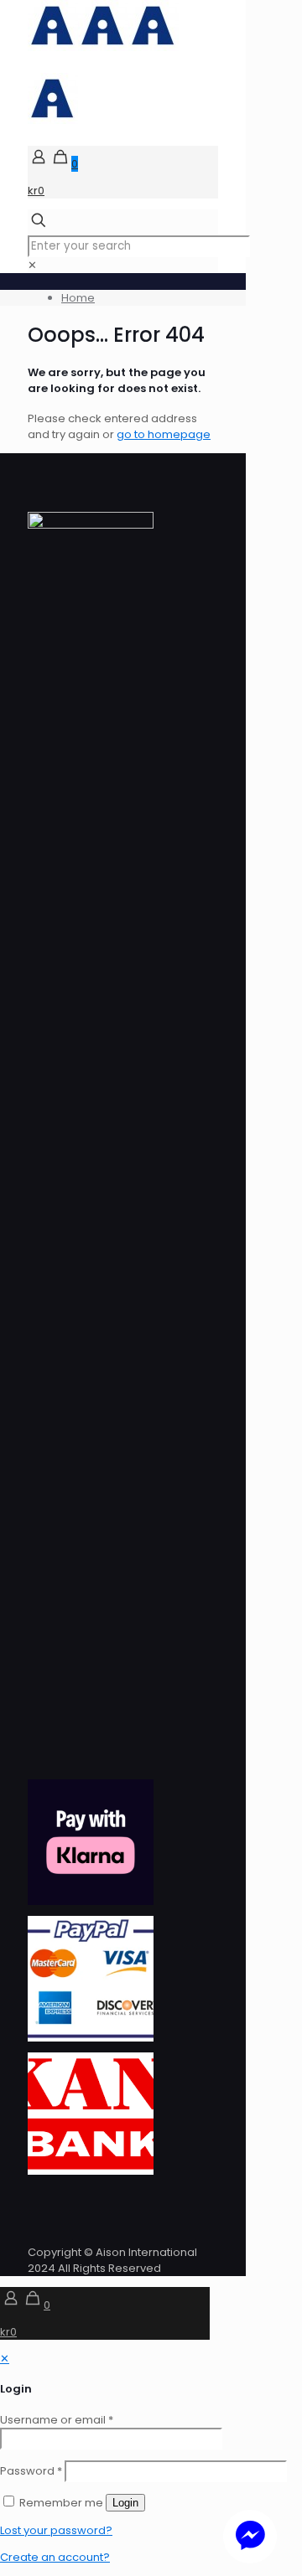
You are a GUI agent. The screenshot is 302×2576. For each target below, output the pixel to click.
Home (78, 298)
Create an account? (55, 2557)
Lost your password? (56, 2530)
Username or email (57, 2420)
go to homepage (164, 434)
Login (125, 2503)
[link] (32, 265)
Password (31, 2471)
